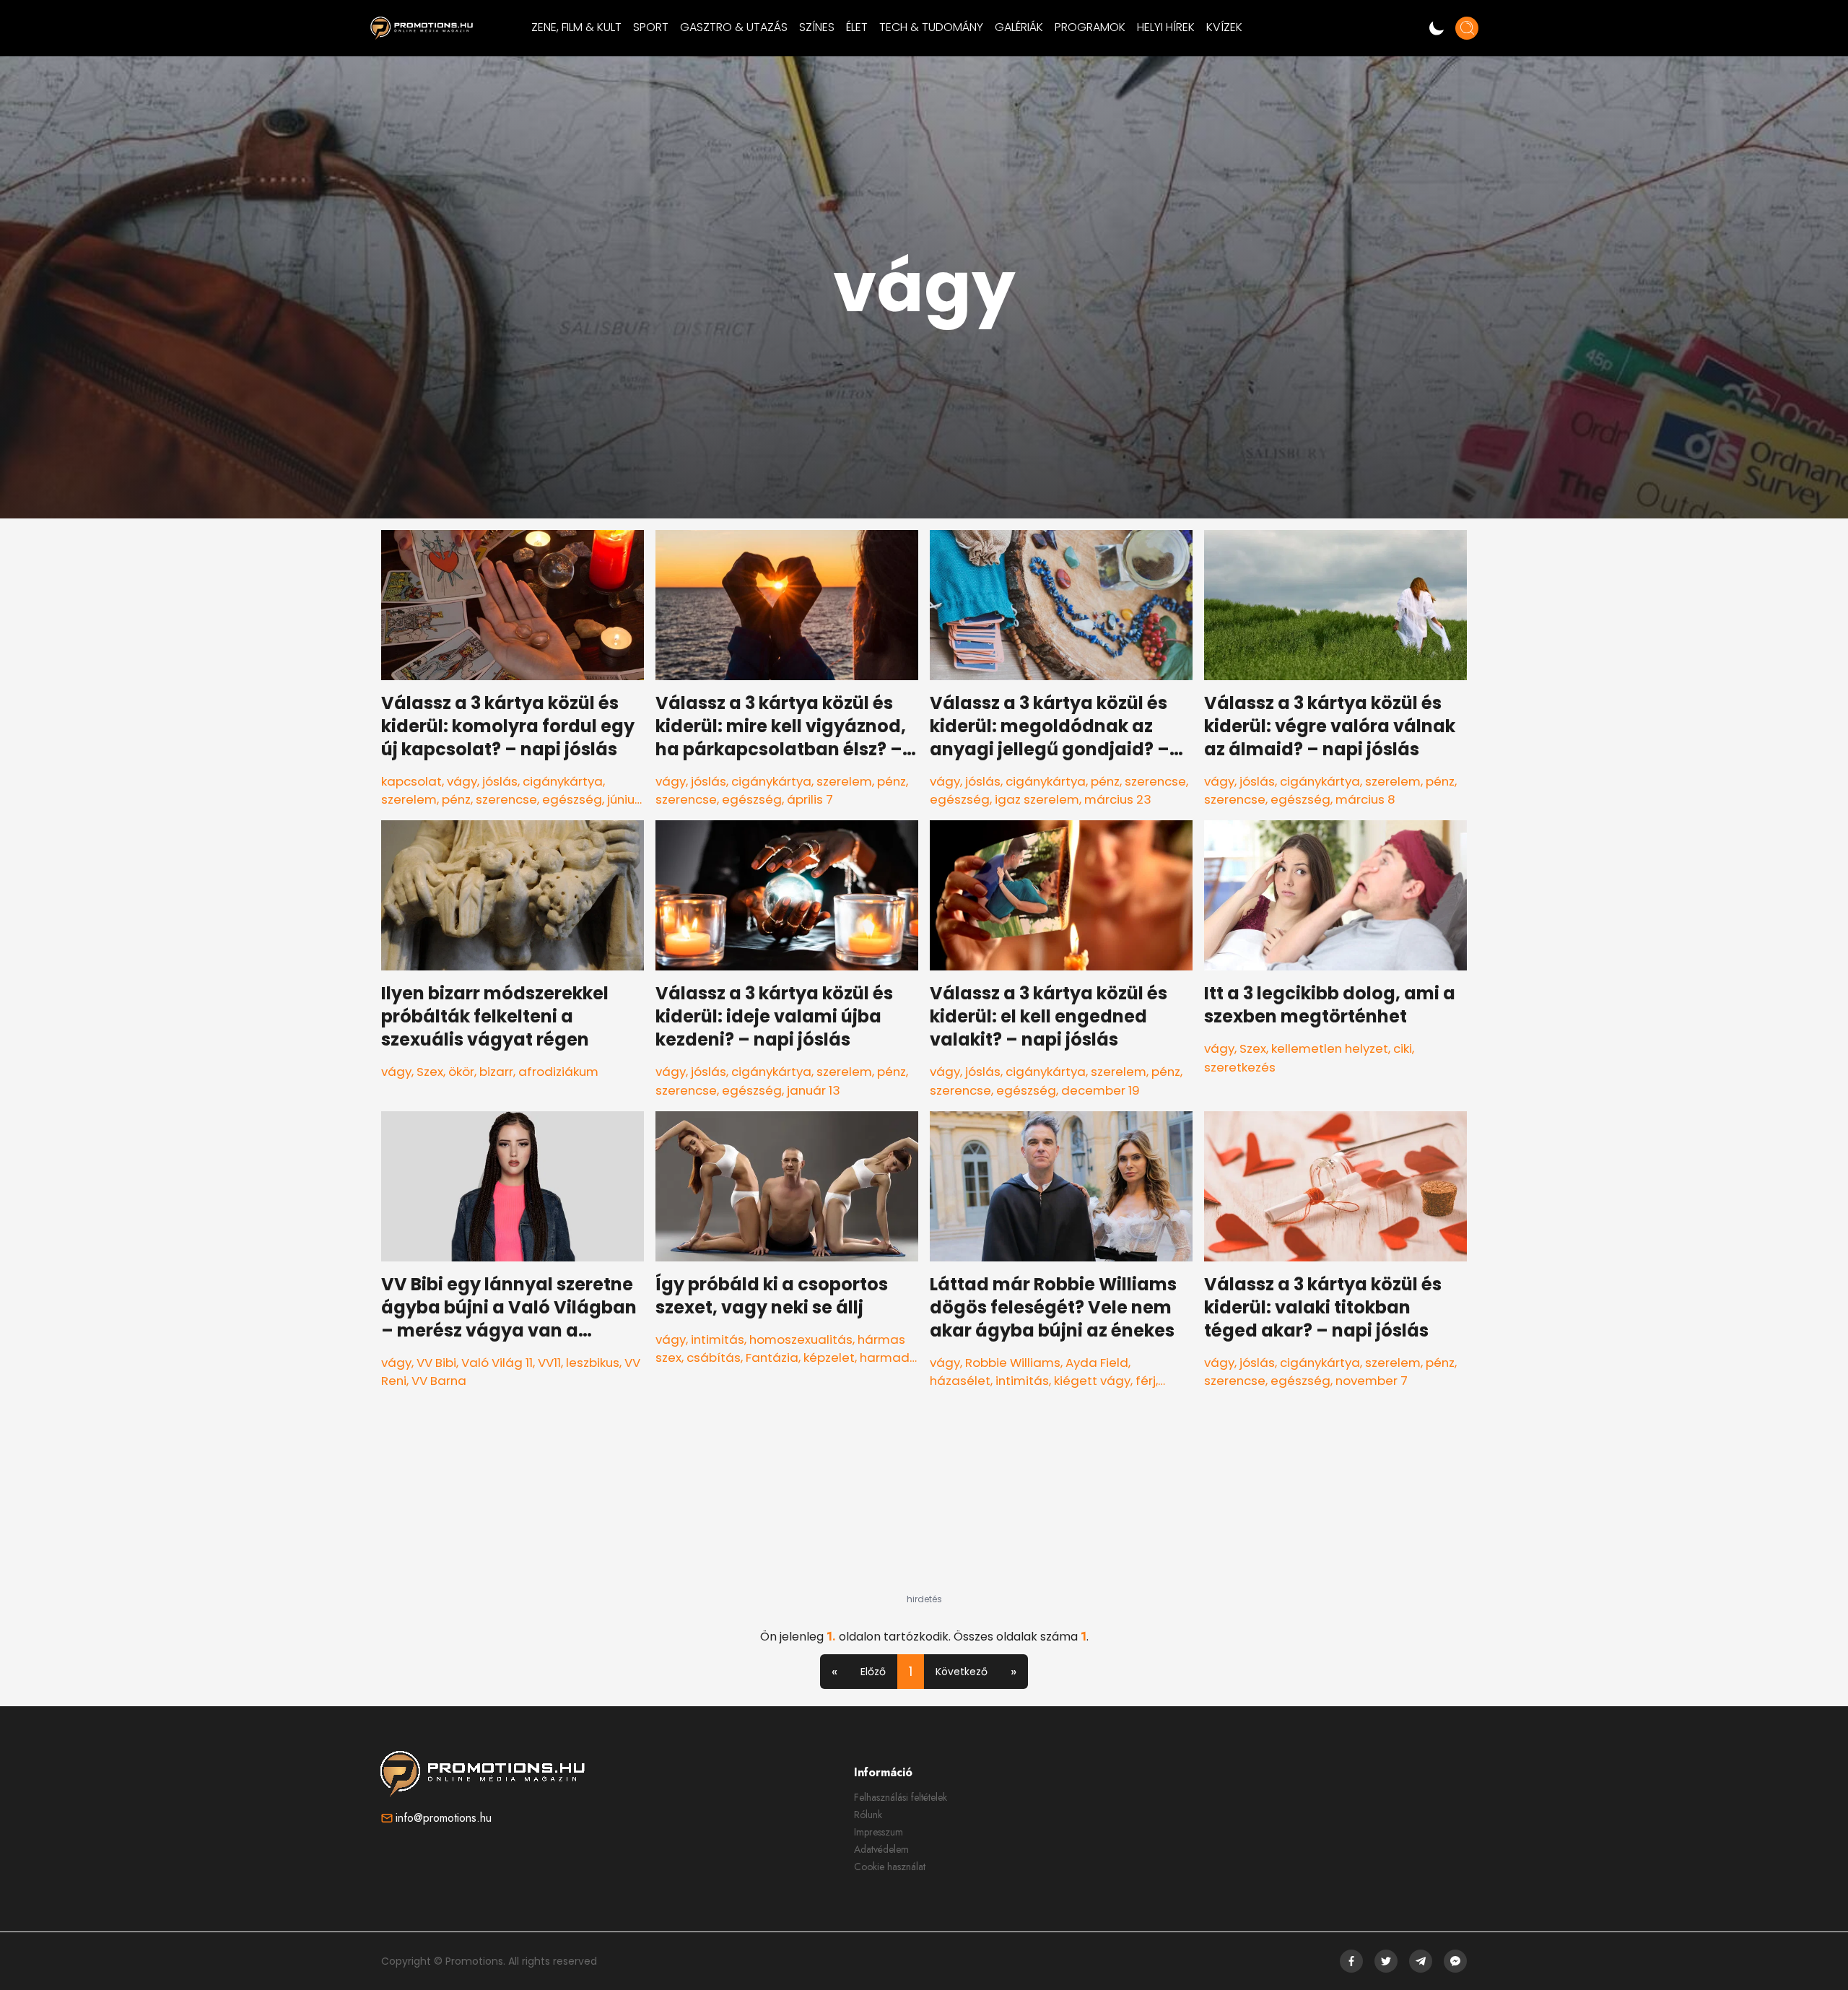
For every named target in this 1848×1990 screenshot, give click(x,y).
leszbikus (593, 1363)
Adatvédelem (881, 1849)
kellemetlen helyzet (1330, 1048)
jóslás (500, 781)
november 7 (1372, 1381)
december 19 (1100, 1090)
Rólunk (868, 1815)
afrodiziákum (558, 1072)
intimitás (718, 1339)
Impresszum (879, 1832)
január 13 (814, 1090)
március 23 (1118, 799)
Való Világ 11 (497, 1363)
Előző (873, 1672)
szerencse (506, 799)
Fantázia (772, 1357)
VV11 (549, 1363)
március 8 (1365, 799)
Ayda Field (1097, 1363)
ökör (461, 1072)
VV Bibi (436, 1363)
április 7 (810, 799)
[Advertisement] (924, 1503)
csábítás (714, 1357)
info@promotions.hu (444, 1818)
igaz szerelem (1037, 799)
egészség (572, 799)
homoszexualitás (801, 1339)
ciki (1403, 1048)
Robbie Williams (1013, 1363)
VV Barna (439, 1381)
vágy (462, 781)
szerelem (409, 799)
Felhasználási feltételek (901, 1797)
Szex (430, 1072)
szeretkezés (1240, 1067)
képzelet (829, 1357)
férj (1146, 1381)
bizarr (496, 1072)
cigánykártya (563, 781)
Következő (962, 1672)
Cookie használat (890, 1867)
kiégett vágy (1092, 1381)
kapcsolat (411, 781)
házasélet (960, 1381)
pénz (456, 799)
